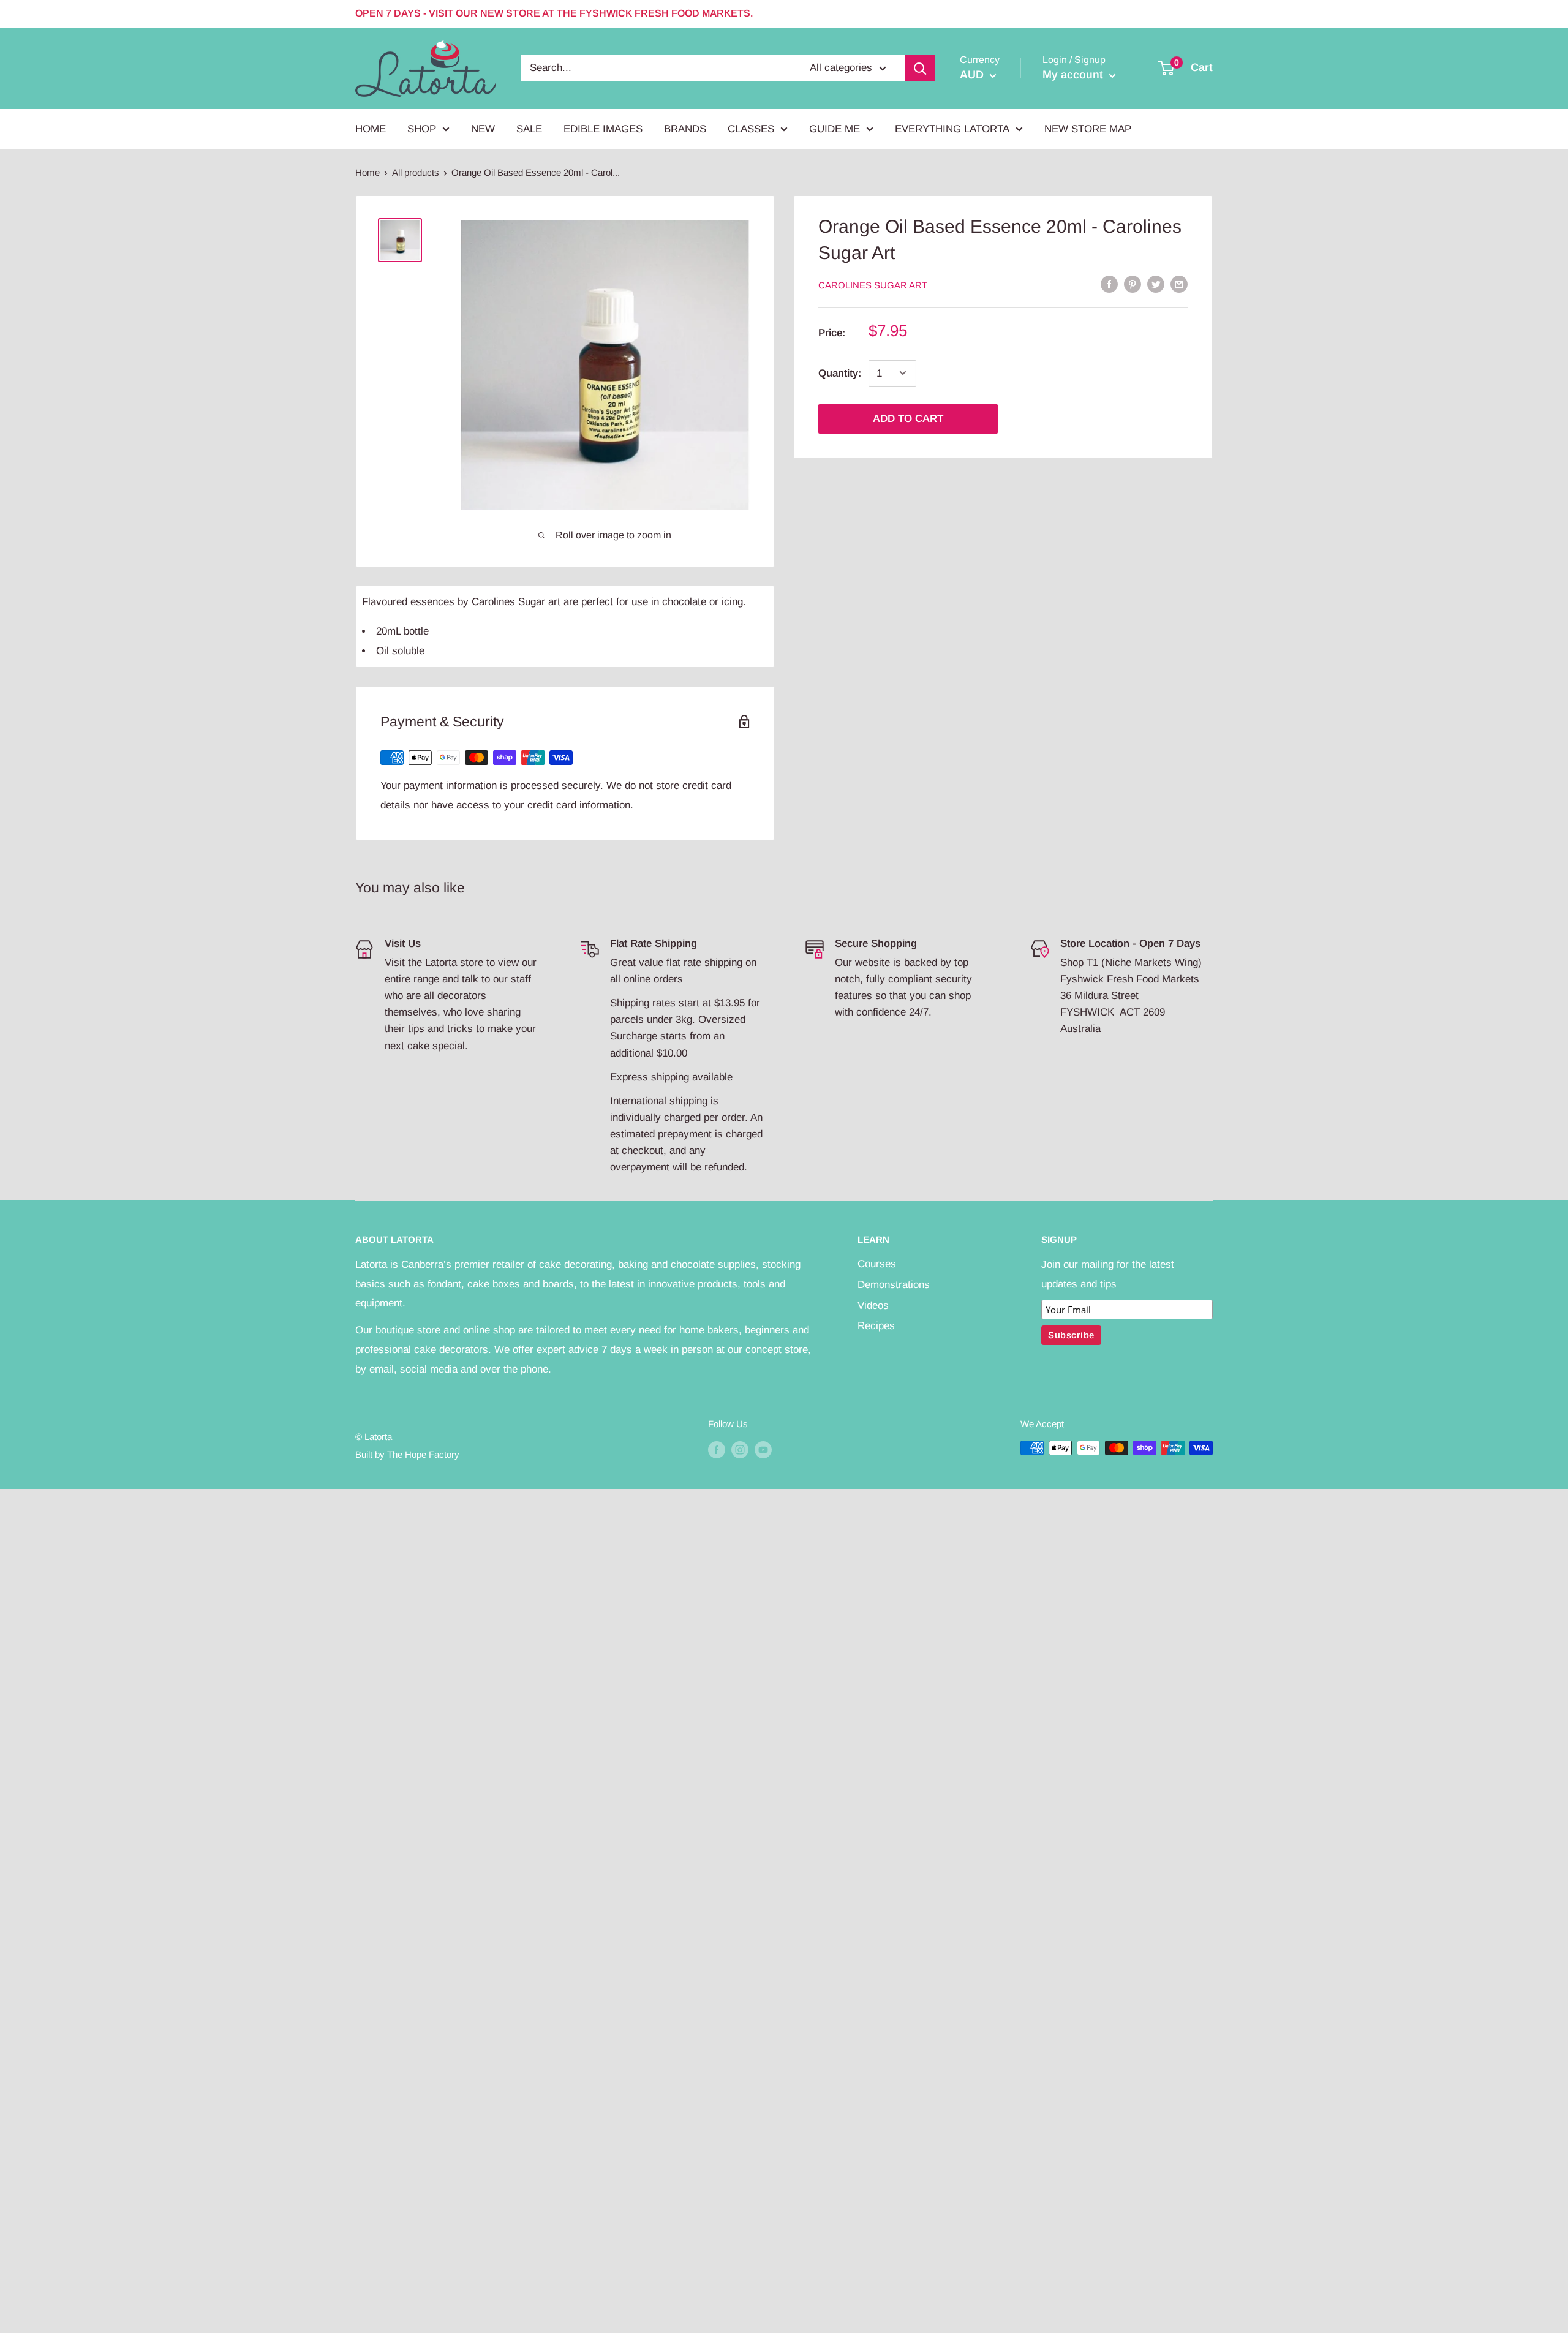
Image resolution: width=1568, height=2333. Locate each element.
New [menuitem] (483, 129)
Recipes (876, 1326)
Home (367, 172)
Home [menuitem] (371, 129)
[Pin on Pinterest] (1133, 284)
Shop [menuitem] (422, 129)
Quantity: (840, 373)
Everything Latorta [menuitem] (952, 129)
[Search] (920, 68)
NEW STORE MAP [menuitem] (1088, 129)
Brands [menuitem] (685, 129)
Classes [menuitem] (751, 129)
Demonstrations (894, 1285)
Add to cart (908, 418)
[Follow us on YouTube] (763, 1449)
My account (1074, 75)
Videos (873, 1306)
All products (416, 172)
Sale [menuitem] (529, 129)
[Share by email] (1179, 284)
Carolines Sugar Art (873, 285)
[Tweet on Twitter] (1156, 284)
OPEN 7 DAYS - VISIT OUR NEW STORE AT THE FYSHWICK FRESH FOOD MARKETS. (554, 13)
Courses (877, 1264)
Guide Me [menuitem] (835, 129)
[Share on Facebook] (1109, 284)
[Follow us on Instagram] (740, 1449)
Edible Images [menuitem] (603, 129)
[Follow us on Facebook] (717, 1449)
